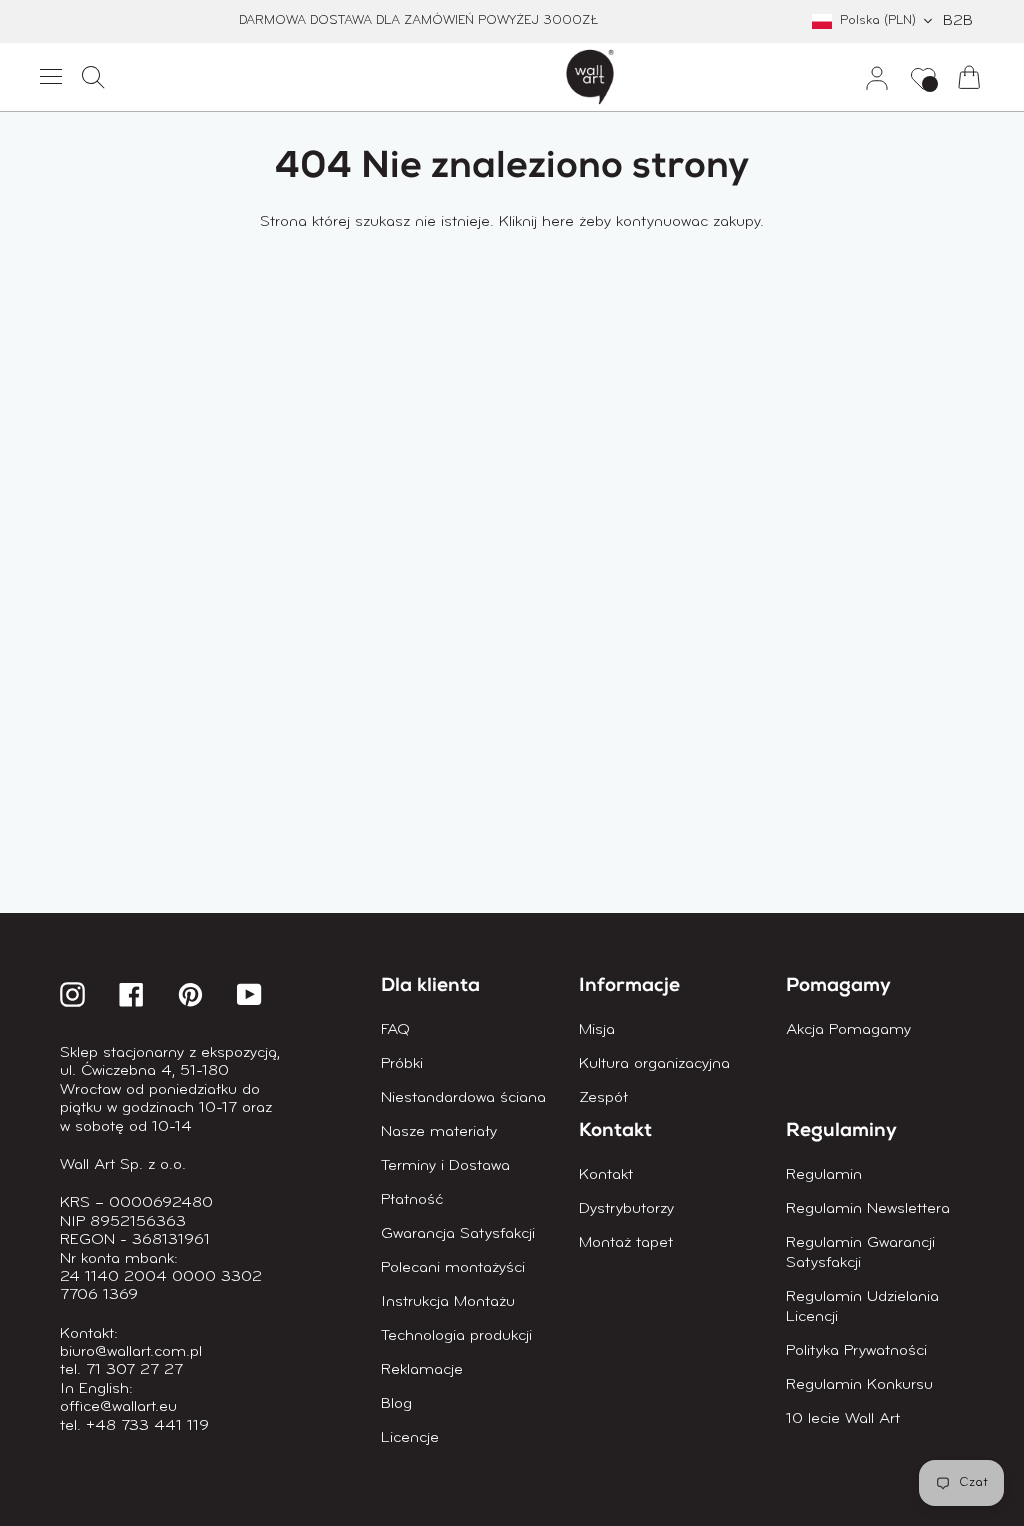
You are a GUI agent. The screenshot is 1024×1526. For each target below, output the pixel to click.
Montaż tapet (626, 1243)
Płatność (412, 1200)
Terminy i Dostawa (445, 1166)
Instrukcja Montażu (448, 1302)
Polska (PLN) (878, 20)
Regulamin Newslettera (868, 1209)
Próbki (402, 1064)
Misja (597, 1030)
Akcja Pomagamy (848, 1030)
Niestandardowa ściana (463, 1098)
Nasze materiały (439, 1132)
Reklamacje (422, 1370)
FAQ (395, 1030)
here (558, 222)
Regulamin (824, 1175)
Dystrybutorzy (626, 1209)
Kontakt (606, 1175)
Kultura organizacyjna (654, 1064)
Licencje (410, 1438)
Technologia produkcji (456, 1336)
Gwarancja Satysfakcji (458, 1234)
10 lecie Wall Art (843, 1419)
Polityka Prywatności (856, 1351)
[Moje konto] (869, 77)
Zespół (603, 1098)
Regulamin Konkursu (859, 1385)
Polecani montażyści (453, 1268)
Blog (396, 1404)
